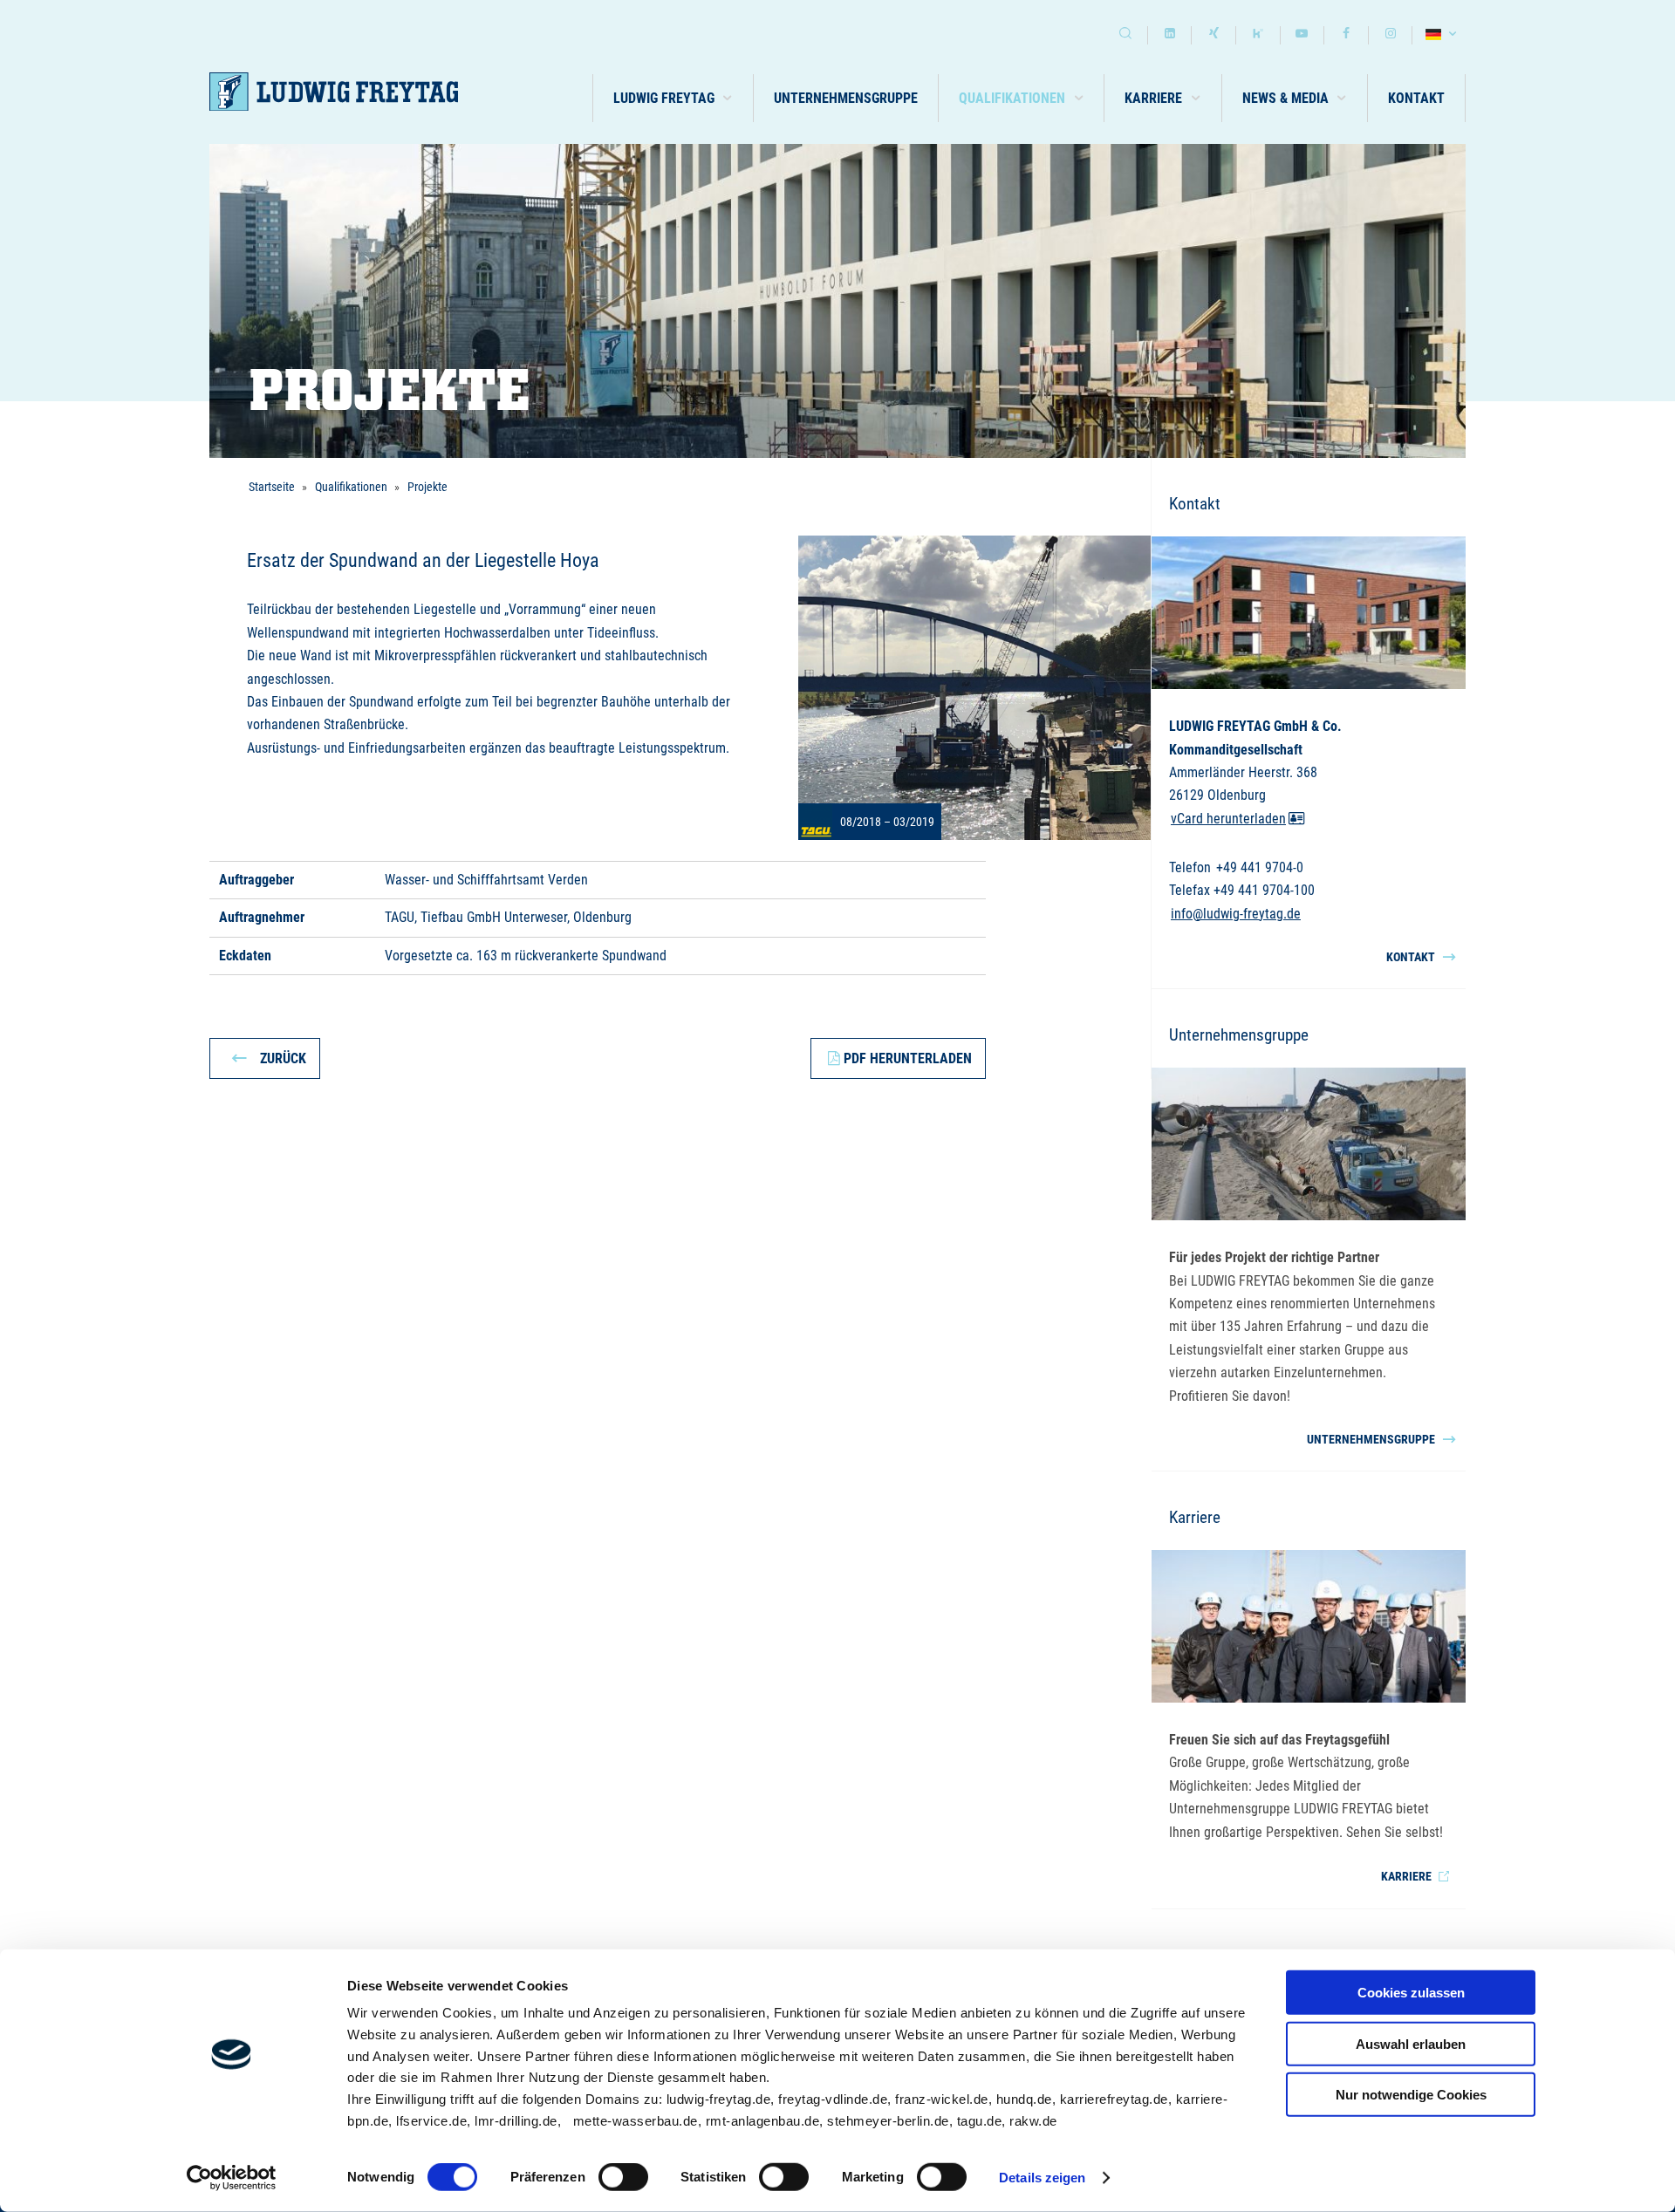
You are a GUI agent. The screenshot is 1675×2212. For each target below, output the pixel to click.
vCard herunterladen (1228, 819)
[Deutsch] (1443, 35)
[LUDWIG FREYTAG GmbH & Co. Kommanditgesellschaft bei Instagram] (1391, 35)
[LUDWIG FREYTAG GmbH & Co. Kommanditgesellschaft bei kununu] (1258, 35)
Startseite (272, 487)
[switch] (623, 2177)
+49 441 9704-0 (1260, 867)
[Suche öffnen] (1125, 35)
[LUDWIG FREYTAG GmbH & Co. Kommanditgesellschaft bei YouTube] (1302, 35)
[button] (673, 98)
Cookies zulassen (1411, 1993)
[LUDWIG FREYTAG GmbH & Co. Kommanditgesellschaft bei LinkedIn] (1170, 35)
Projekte (427, 487)
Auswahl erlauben (1411, 2043)
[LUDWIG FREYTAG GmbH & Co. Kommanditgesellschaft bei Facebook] (1346, 35)
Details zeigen (1042, 2178)
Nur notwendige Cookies (1411, 2095)
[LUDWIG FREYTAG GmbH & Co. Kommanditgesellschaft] (334, 92)
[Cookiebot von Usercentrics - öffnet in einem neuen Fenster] (232, 2178)
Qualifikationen (351, 487)
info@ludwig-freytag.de (1236, 914)
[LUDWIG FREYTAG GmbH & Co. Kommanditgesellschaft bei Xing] (1214, 35)
